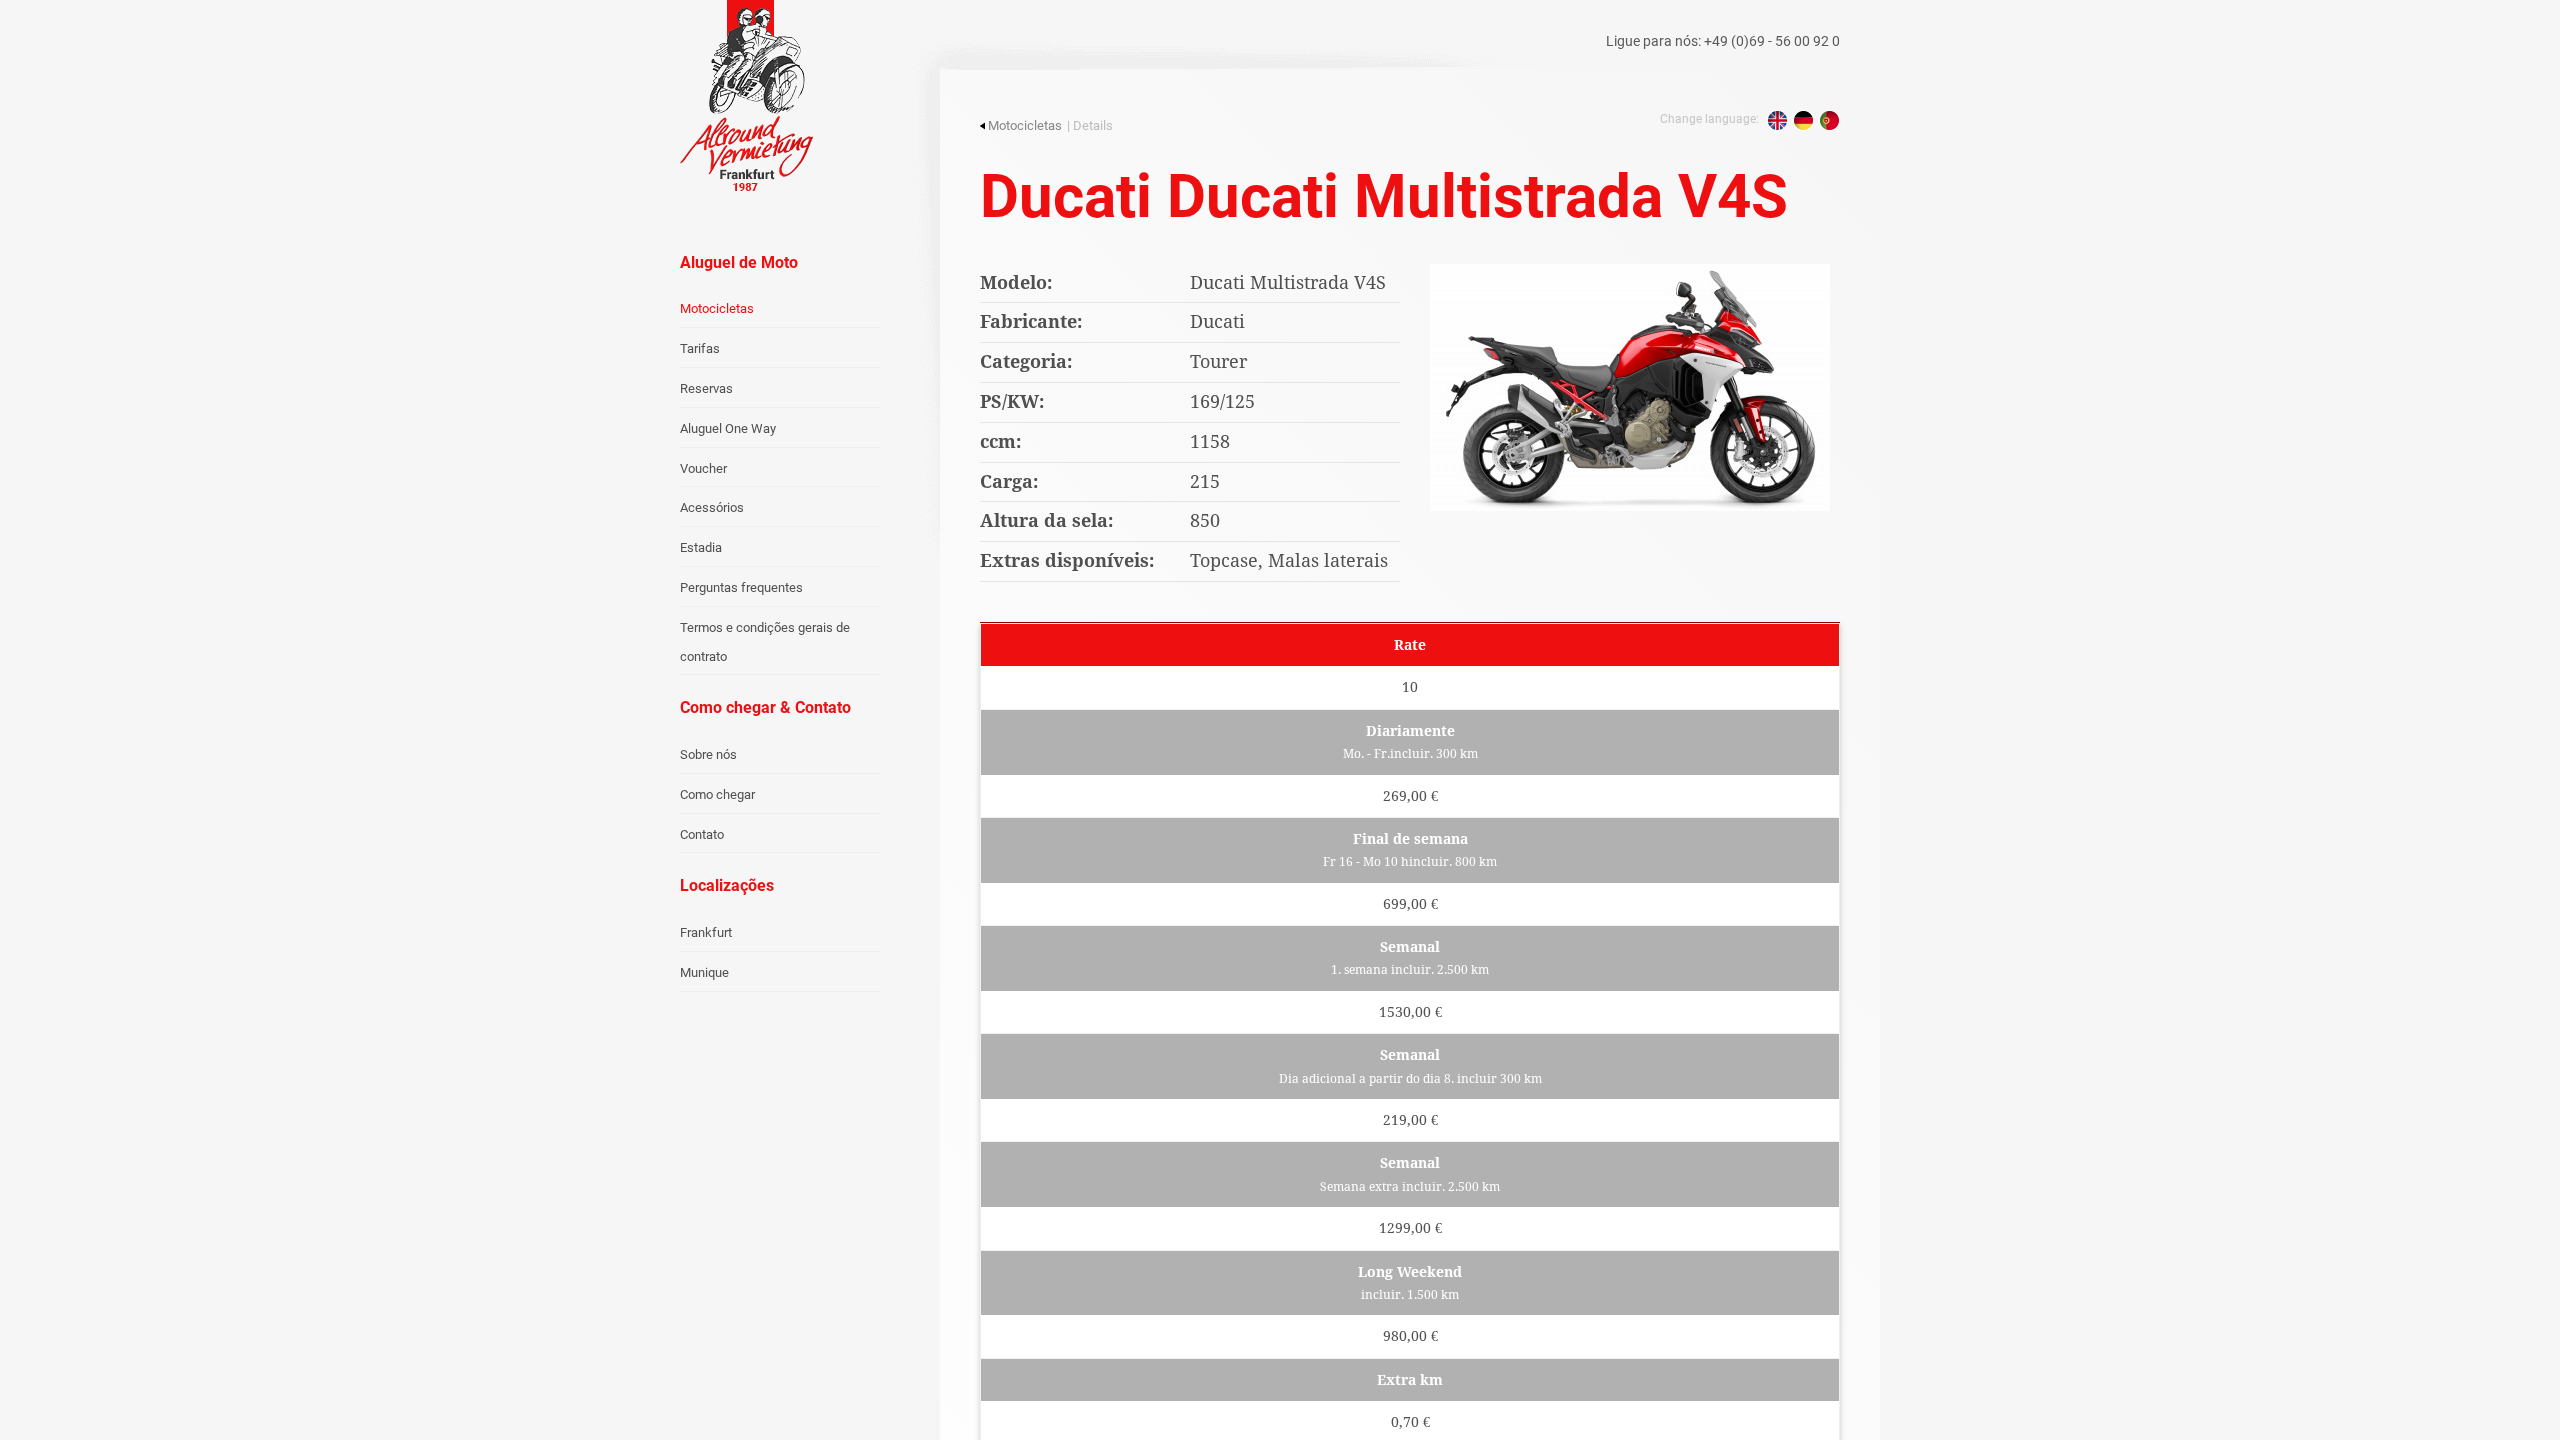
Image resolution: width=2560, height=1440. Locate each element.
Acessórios (712, 507)
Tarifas (700, 348)
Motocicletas (717, 308)
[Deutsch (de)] (1803, 120)
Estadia (701, 547)
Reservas (706, 388)
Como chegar (717, 794)
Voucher (703, 468)
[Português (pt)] (1829, 120)
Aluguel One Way (728, 428)
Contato (702, 834)
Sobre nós (708, 754)
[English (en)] (1777, 120)
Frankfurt (706, 932)
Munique (704, 972)
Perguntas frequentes (741, 587)
